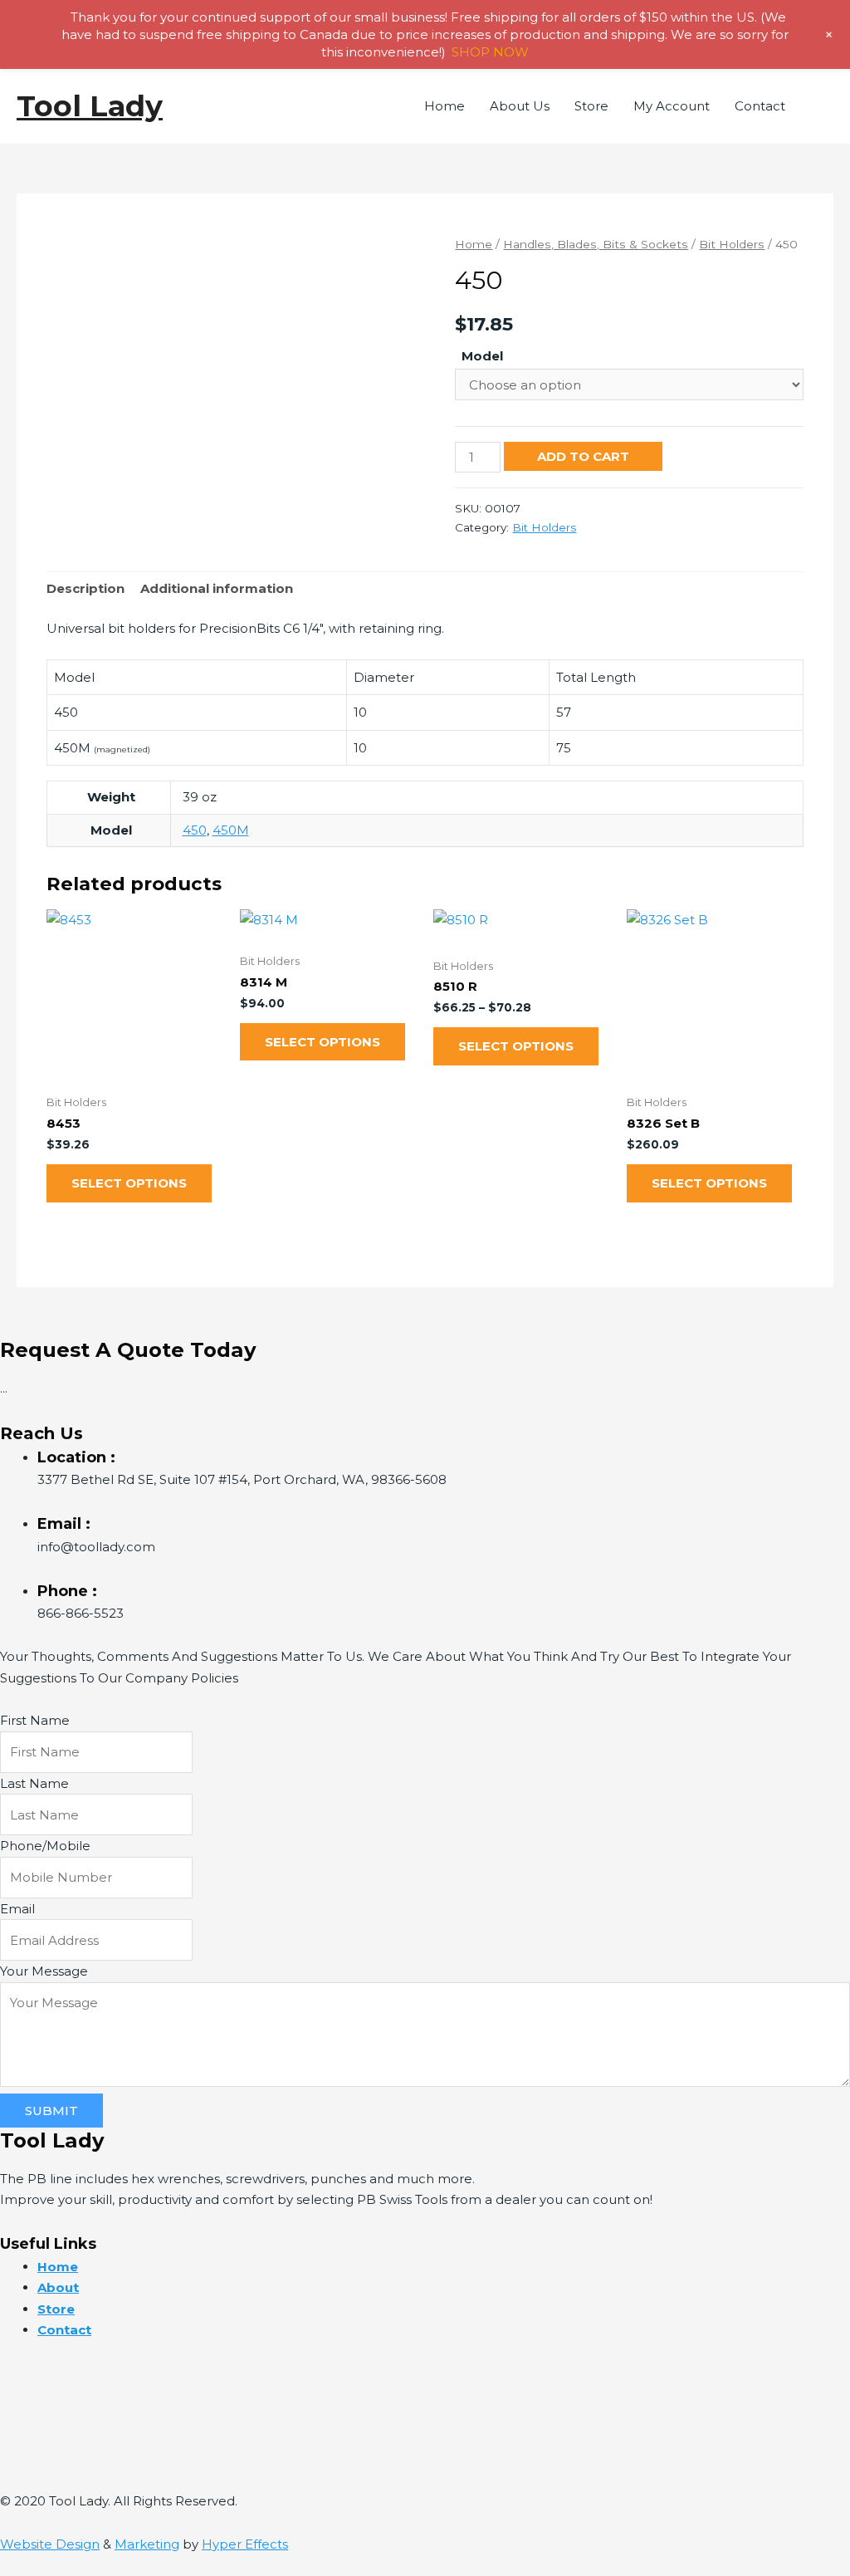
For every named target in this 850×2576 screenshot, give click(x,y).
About (58, 2287)
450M (231, 830)
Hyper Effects (245, 2544)
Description (85, 588)
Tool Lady (90, 106)
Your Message (44, 1971)
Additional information (217, 588)
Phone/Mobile (45, 1846)
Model (482, 356)
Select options (129, 1183)
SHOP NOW (490, 52)
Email (17, 1909)
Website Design (50, 2544)
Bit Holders (732, 244)
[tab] (85, 589)
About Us (520, 106)
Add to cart (583, 456)
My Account (672, 106)
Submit (51, 2111)
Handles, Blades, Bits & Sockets (596, 244)
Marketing (147, 2544)
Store (591, 106)
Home (445, 106)
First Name (35, 1720)
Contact (760, 106)
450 (195, 830)
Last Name (34, 1783)
